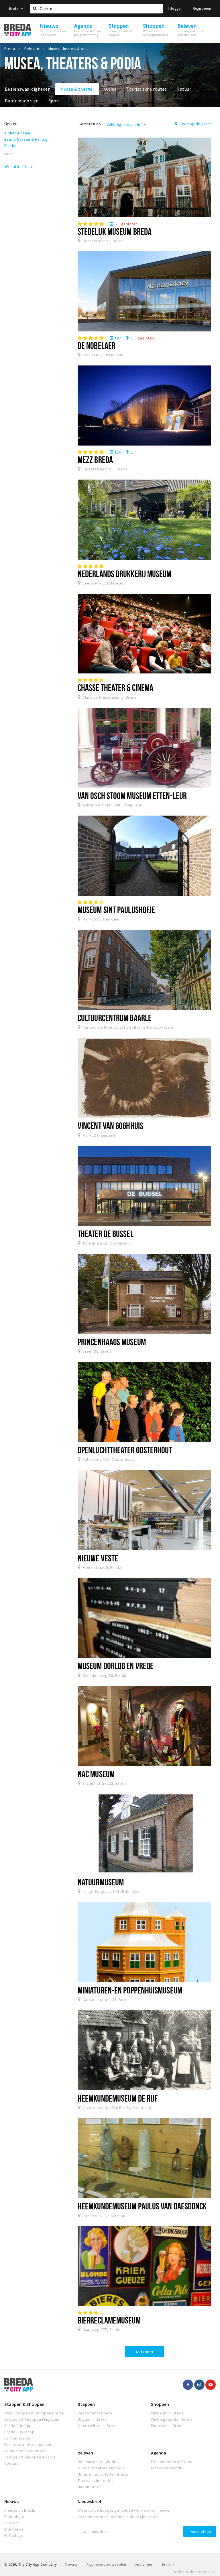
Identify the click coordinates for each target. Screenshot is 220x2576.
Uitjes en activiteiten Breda (103, 2474)
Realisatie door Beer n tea (194, 2572)
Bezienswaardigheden (28, 89)
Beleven (85, 2453)
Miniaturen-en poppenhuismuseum (130, 1990)
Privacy (71, 2564)
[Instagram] (199, 2385)
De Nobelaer (97, 345)
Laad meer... (145, 2352)
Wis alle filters (20, 166)
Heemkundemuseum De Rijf (118, 2098)
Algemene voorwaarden (106, 2564)
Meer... (10, 154)
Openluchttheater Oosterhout (125, 1450)
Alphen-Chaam (17, 133)
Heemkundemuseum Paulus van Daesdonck (142, 2206)
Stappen (86, 2404)
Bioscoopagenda (167, 2468)
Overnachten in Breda (98, 2426)
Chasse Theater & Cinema (115, 687)
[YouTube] (211, 2385)
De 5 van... (13, 2523)
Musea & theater (77, 89)
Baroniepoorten (22, 101)
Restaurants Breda (95, 2413)
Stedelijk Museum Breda (115, 231)
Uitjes (110, 89)
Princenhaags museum (112, 1342)
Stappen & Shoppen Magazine (32, 2419)
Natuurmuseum (101, 1882)
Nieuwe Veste (98, 1558)
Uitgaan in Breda (93, 2419)
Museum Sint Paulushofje (116, 910)
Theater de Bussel (106, 1234)
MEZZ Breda (95, 460)
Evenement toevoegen (25, 2451)
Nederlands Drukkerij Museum (125, 574)
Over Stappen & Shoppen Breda (34, 2413)
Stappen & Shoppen (24, 2404)
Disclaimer (143, 2564)
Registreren (202, 8)
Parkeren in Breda (167, 2426)
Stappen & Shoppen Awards (30, 2457)
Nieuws (11, 2501)
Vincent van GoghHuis (110, 1126)
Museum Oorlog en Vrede (116, 1666)
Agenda (159, 2453)
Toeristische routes (146, 89)
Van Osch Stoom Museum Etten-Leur (132, 796)
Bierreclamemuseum (109, 2320)
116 (115, 452)
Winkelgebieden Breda (172, 2419)
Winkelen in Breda (167, 2413)
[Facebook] (188, 2385)
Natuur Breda (90, 2487)
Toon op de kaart (195, 124)
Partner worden (19, 2438)
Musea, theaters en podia (101, 2468)
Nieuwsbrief (90, 2501)
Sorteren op (90, 124)
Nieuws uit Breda (20, 2510)
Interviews (14, 2529)
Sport (54, 101)
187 (115, 338)
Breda (14, 8)
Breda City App (18, 2426)
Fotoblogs (14, 2535)
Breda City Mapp (19, 2432)
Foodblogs (14, 2517)
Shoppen (160, 2404)
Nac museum (96, 1774)
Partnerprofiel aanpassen (28, 2444)
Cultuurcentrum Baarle (115, 1018)
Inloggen (175, 8)
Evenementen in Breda (172, 2462)
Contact (11, 2463)
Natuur (184, 89)
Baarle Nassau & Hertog (26, 139)
